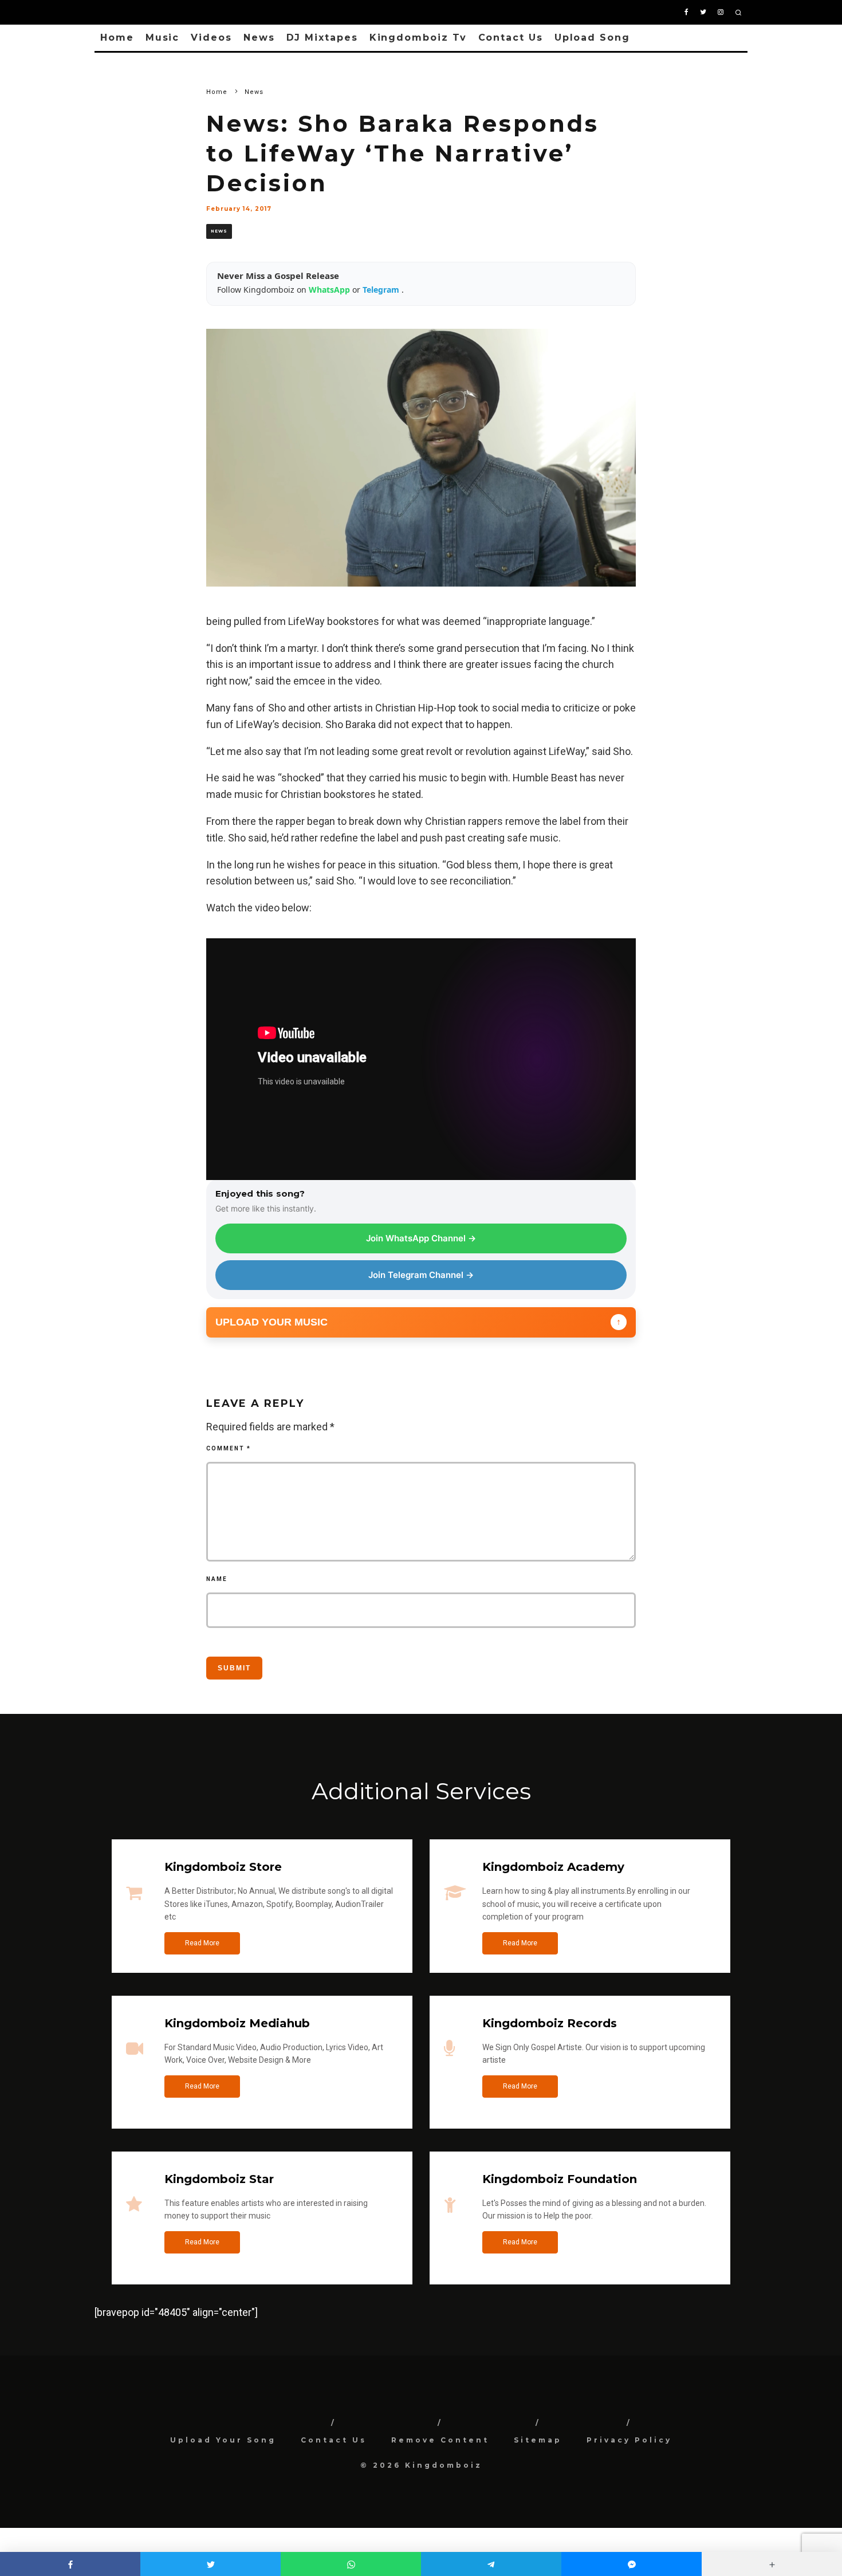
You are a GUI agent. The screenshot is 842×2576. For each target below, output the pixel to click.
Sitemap (538, 2440)
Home (117, 38)
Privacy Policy (629, 2440)
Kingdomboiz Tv (418, 38)
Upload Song (592, 38)
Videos (211, 38)
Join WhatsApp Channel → (421, 1238)
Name (217, 1579)
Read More (202, 1943)
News (259, 38)
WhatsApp (330, 290)
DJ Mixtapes (322, 38)
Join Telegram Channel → (421, 1275)
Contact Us (511, 38)
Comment (229, 1448)
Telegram (382, 290)
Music (163, 38)
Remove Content (440, 2440)
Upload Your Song (223, 2440)
